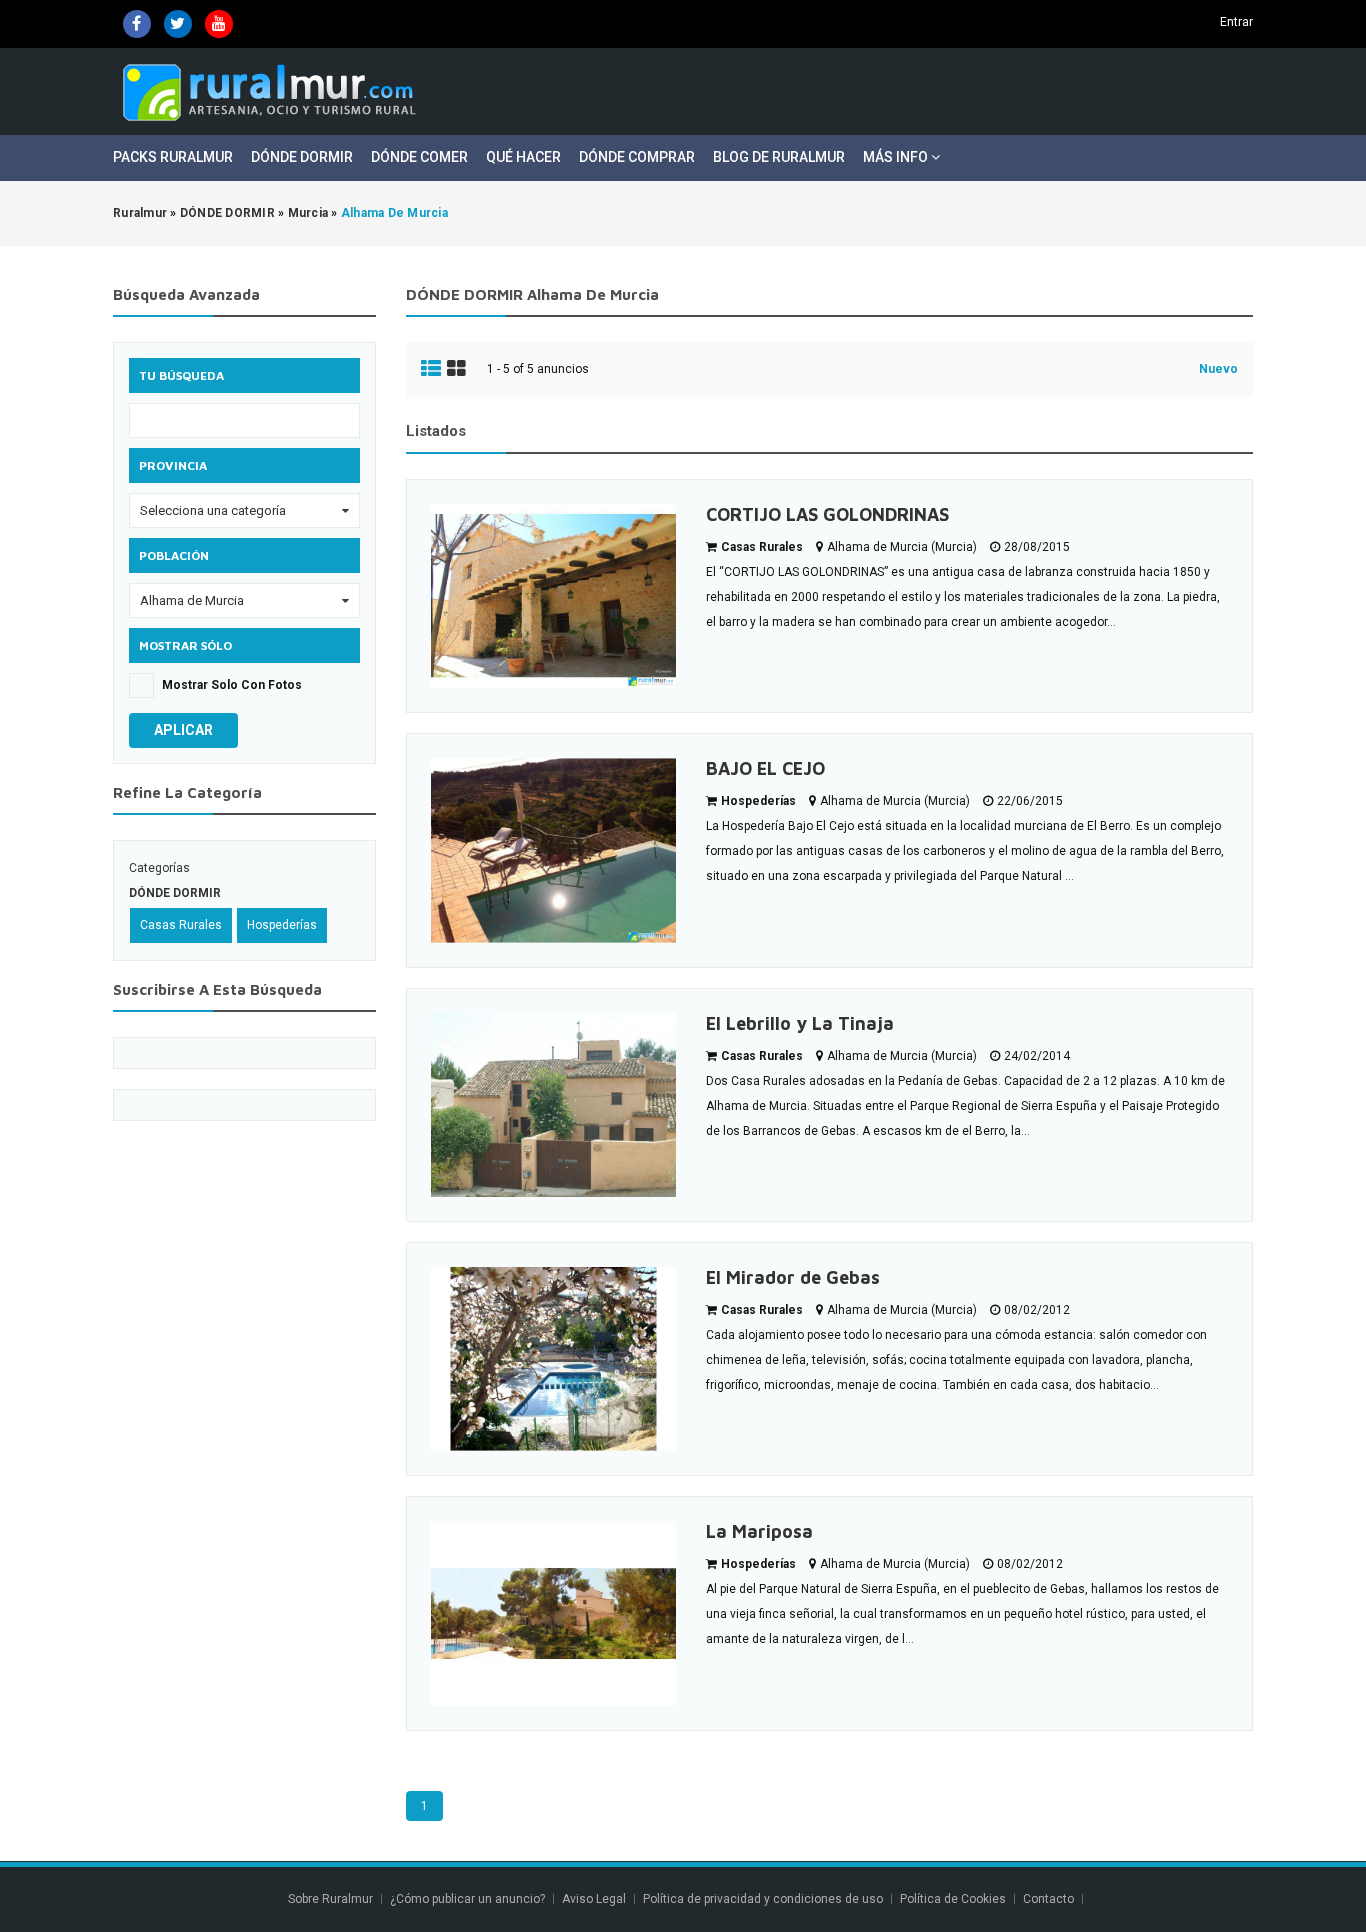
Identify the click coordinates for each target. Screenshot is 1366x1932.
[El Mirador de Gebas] (554, 1359)
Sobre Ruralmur (330, 1899)
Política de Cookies (953, 1899)
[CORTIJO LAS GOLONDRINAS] (554, 596)
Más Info (897, 157)
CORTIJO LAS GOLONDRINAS (827, 514)
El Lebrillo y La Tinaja (800, 1023)
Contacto (1050, 1899)
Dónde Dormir (302, 157)
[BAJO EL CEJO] (554, 850)
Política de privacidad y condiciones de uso (763, 1899)
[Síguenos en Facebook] (137, 24)
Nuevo (1218, 369)
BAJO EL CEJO (765, 768)
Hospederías (282, 925)
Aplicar (183, 730)
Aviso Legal (594, 1899)
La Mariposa (759, 1531)
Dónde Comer (419, 157)
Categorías (159, 868)
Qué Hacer (523, 157)
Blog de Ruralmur (779, 157)
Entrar (1236, 22)
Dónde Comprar (637, 157)
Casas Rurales (181, 925)
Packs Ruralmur (173, 157)
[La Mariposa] (554, 1613)
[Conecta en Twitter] (178, 24)
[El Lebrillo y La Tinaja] (554, 1105)
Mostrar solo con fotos (232, 685)
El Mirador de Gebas (793, 1277)
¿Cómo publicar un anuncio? (467, 1899)
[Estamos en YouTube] (219, 24)
